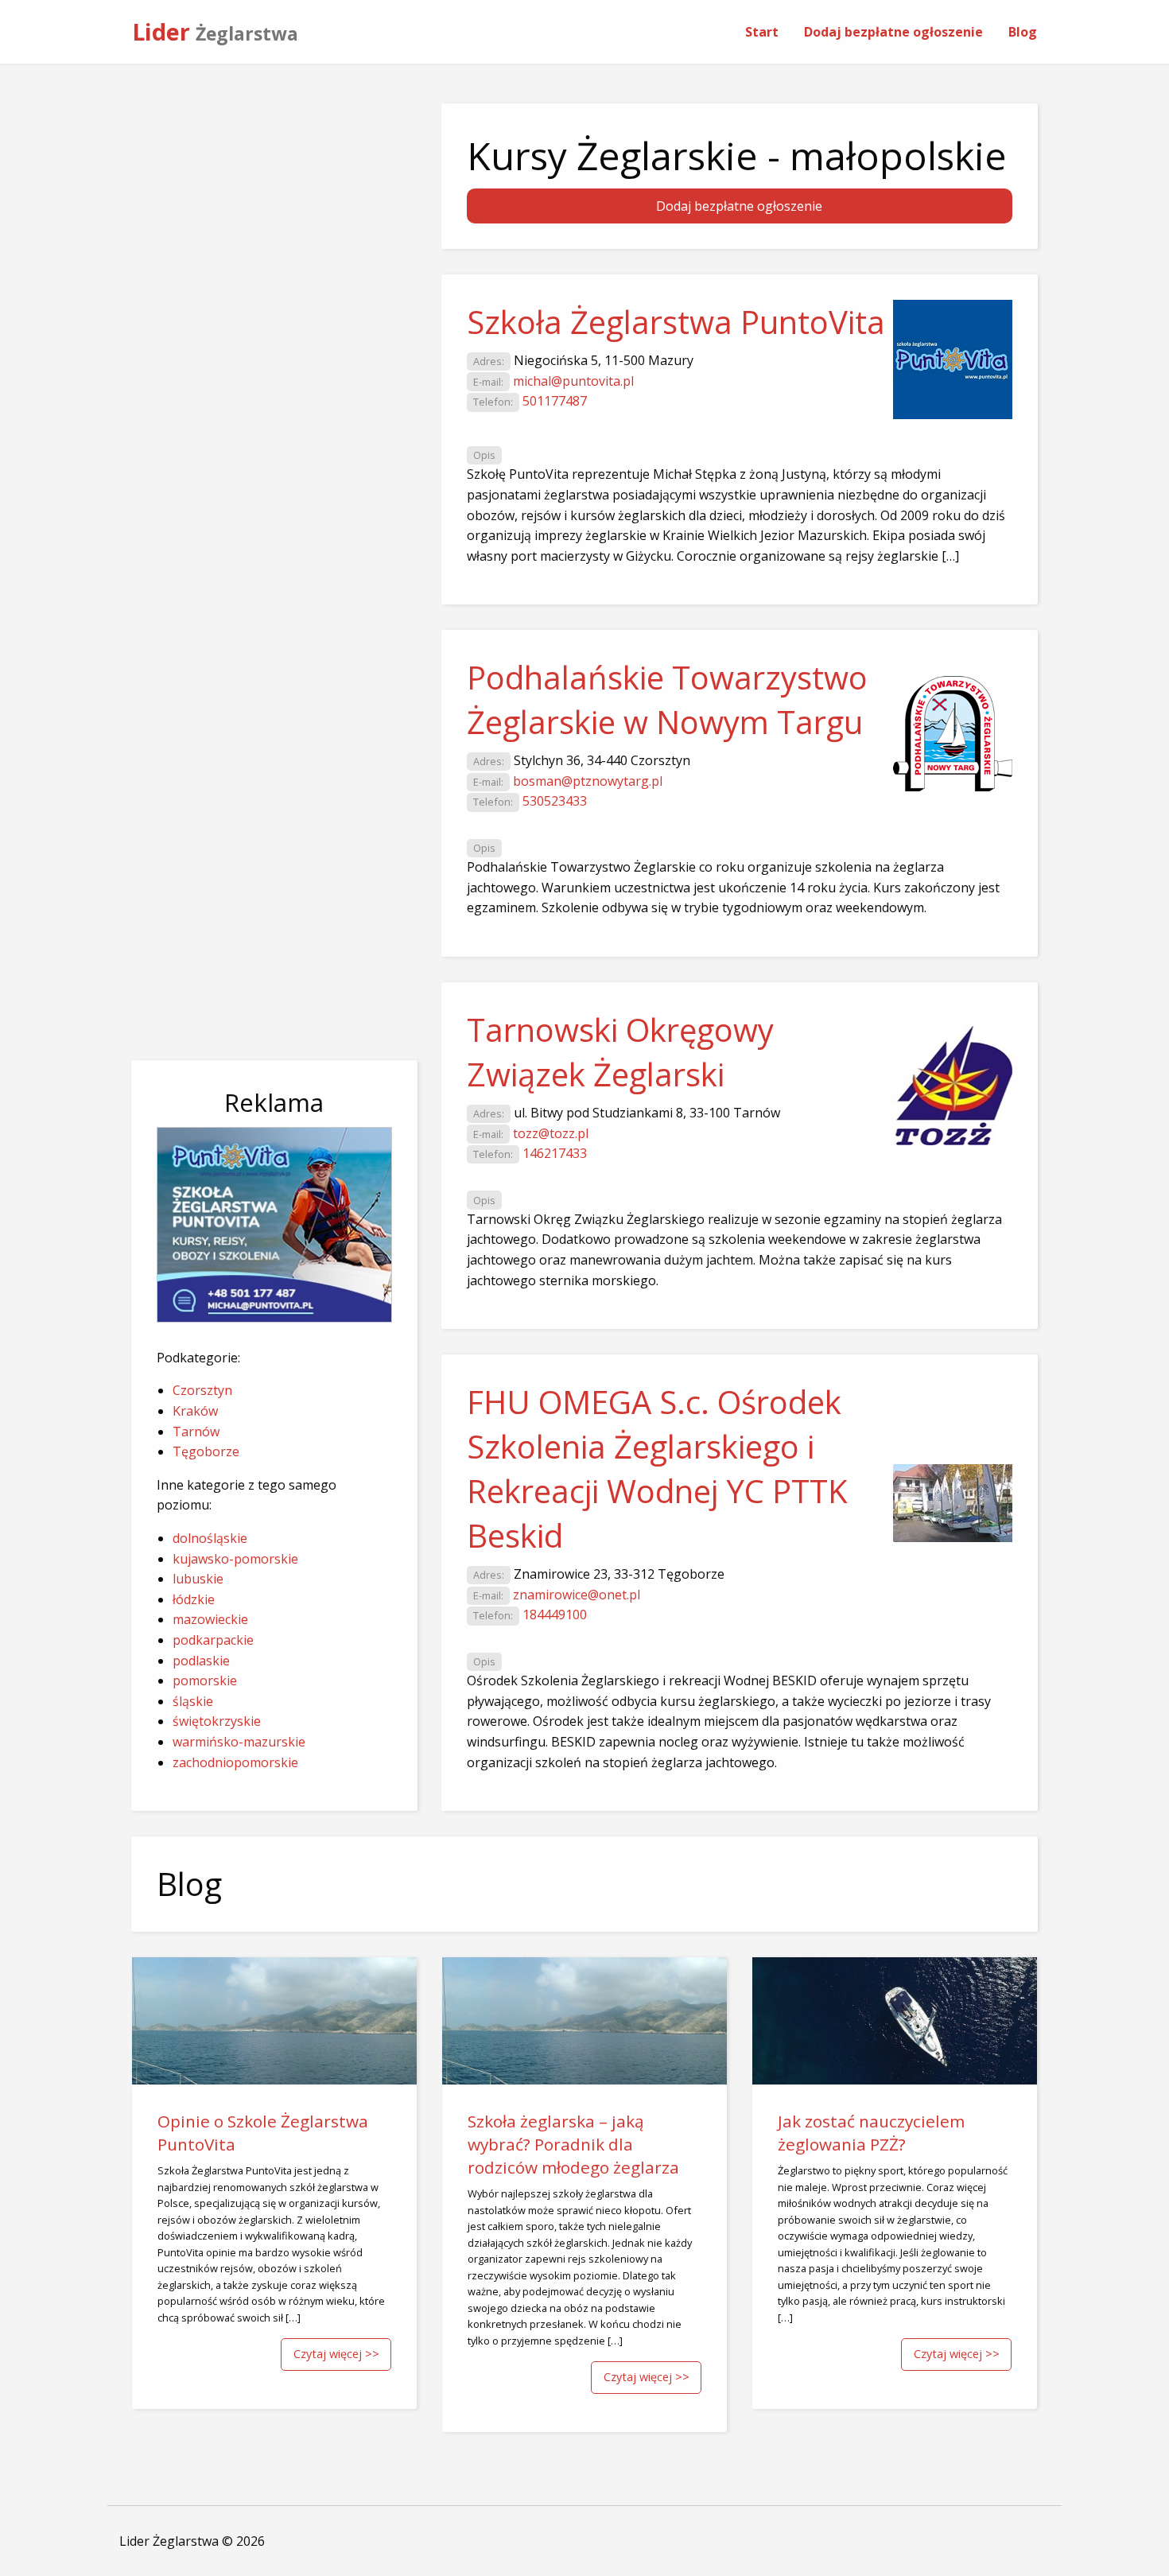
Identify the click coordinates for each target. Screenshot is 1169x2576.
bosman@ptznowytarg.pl (588, 781)
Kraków (195, 1411)
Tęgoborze (206, 1451)
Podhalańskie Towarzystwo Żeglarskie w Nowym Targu (667, 699)
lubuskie (198, 1579)
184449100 (555, 1614)
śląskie (193, 1701)
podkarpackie (213, 1640)
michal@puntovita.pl (573, 381)
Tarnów (196, 1432)
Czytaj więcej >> (336, 2354)
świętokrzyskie (217, 1721)
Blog (1023, 32)
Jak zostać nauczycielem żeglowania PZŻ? (871, 2133)
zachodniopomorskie (235, 1762)
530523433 (555, 801)
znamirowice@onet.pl (577, 1595)
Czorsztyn (202, 1390)
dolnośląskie (210, 1538)
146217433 (555, 1153)
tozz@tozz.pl (551, 1133)
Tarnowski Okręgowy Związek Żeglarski (620, 1052)
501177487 (555, 401)
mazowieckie (210, 1619)
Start (762, 32)
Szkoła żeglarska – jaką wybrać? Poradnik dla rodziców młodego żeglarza (573, 2144)
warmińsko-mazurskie (239, 1742)
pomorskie (205, 1680)
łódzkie (194, 1599)
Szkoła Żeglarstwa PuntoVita (676, 322)
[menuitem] (762, 32)
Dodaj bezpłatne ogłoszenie (893, 32)
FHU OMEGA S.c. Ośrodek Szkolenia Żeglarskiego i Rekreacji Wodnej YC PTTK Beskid (657, 1469)
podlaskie (201, 1661)
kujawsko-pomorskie (235, 1559)
